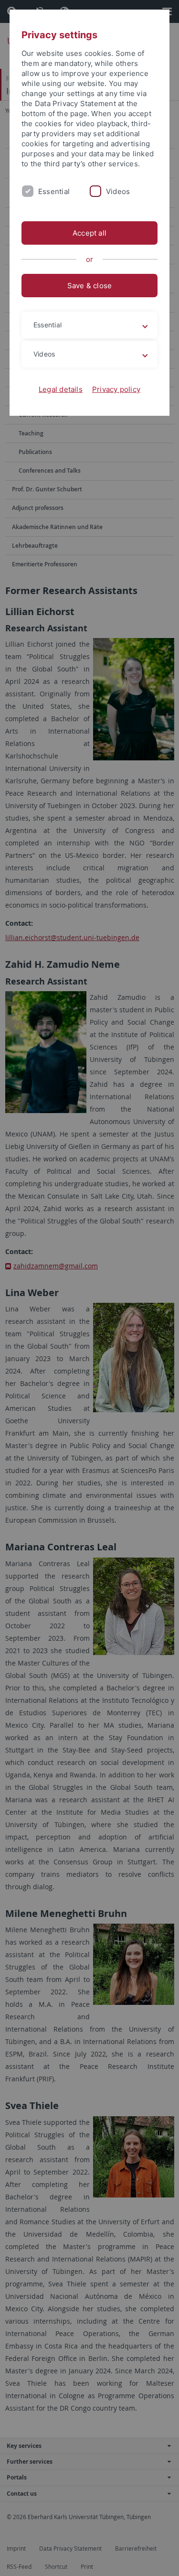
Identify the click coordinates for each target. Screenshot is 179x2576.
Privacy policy (116, 389)
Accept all (89, 233)
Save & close (90, 286)
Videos (118, 191)
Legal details (61, 389)
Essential (54, 191)
